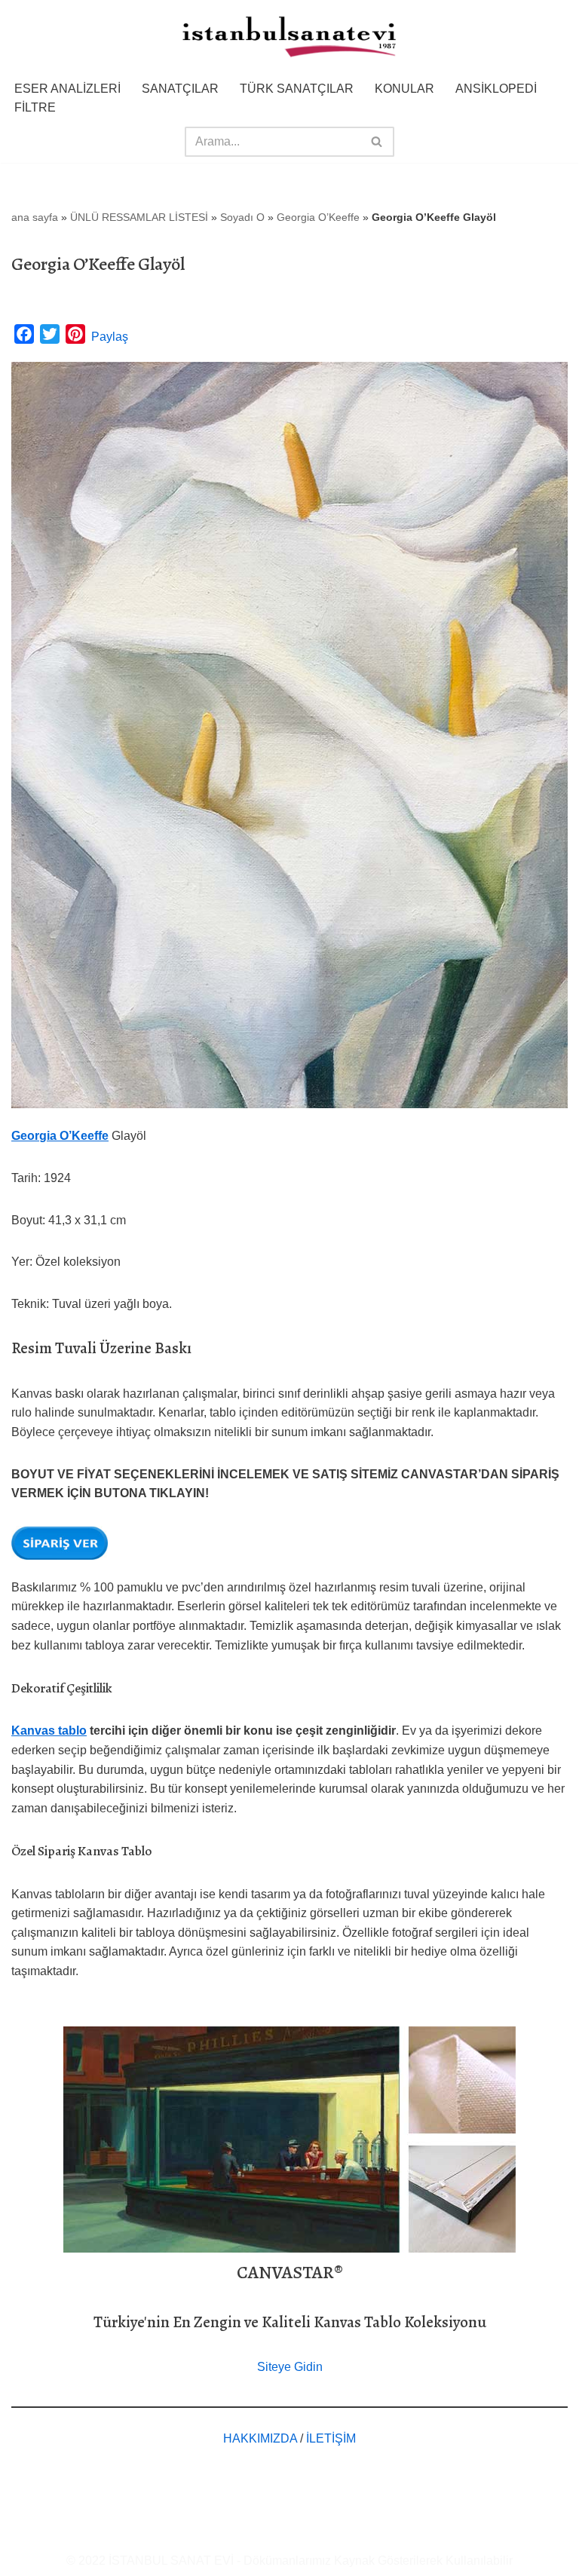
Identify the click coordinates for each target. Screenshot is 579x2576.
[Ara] (377, 142)
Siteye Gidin (290, 2367)
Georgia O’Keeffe (318, 217)
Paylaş (110, 337)
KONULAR (404, 89)
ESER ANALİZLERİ (67, 89)
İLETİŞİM (331, 2438)
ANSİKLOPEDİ (496, 89)
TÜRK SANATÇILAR (297, 89)
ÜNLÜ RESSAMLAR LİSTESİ (139, 217)
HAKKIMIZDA (260, 2438)
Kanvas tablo (49, 1731)
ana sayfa (35, 217)
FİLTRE (35, 107)
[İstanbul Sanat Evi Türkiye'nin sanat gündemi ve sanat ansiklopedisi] (289, 38)
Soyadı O (242, 217)
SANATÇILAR (180, 89)
